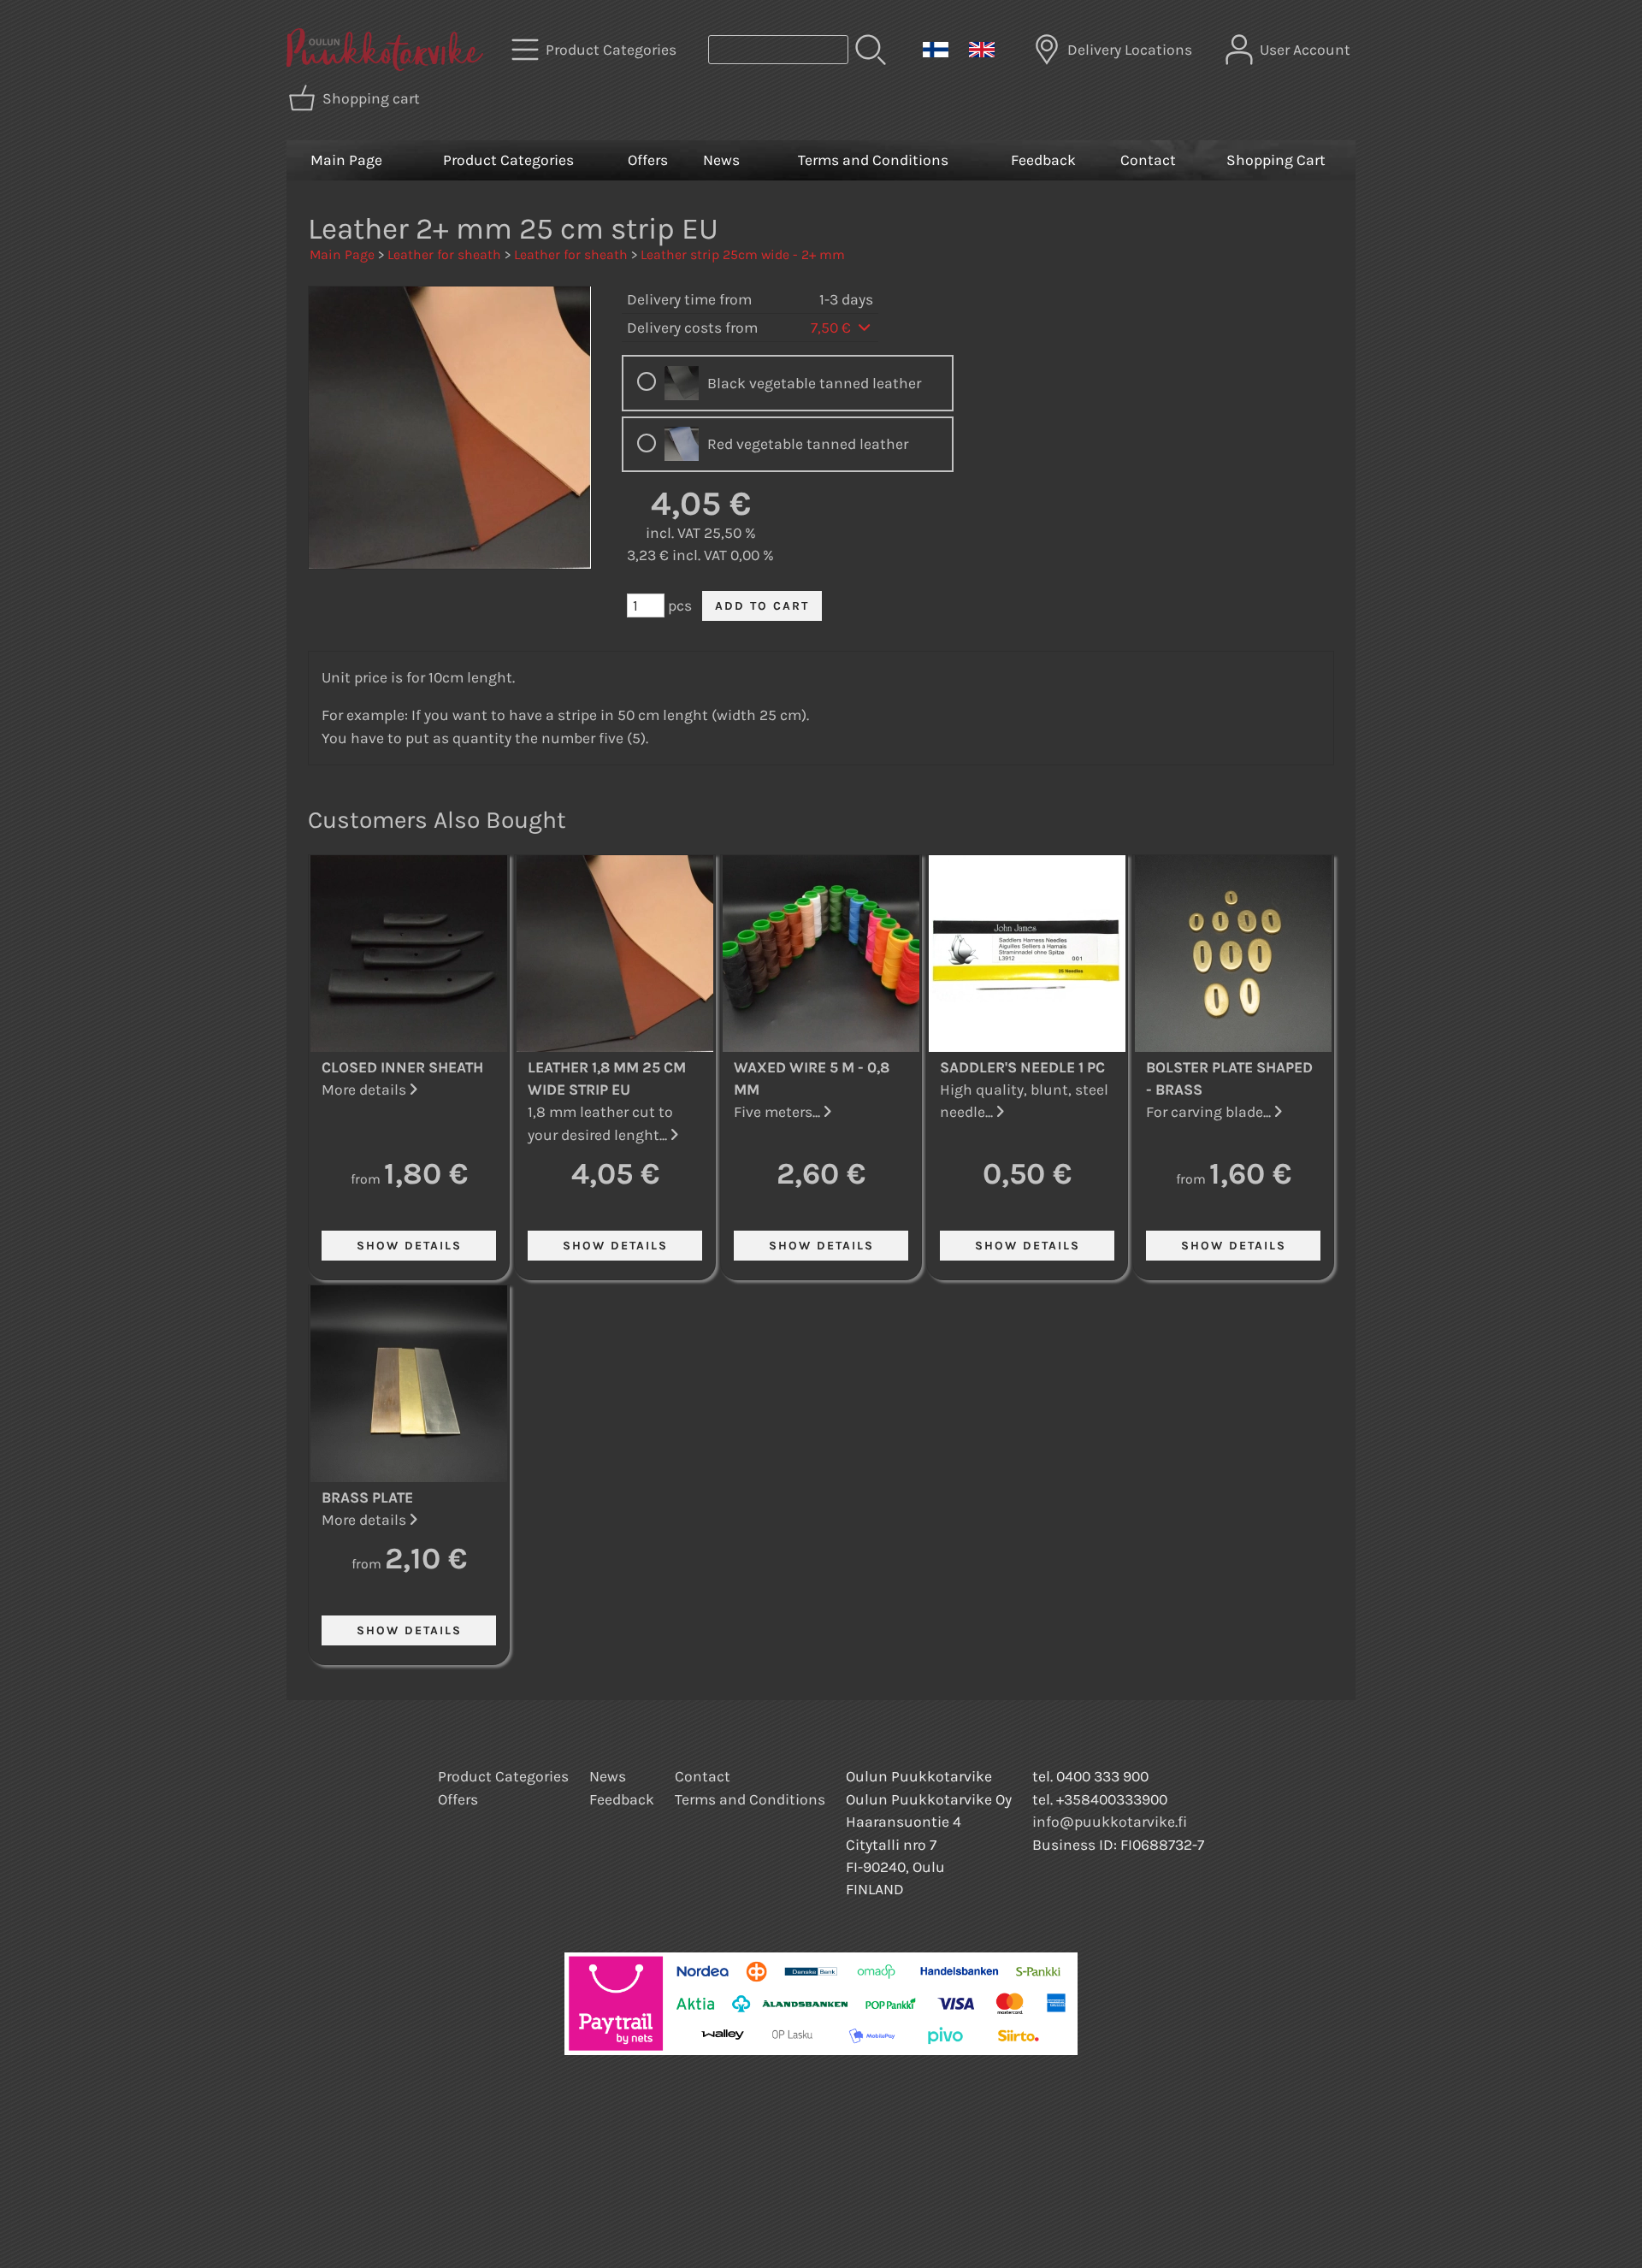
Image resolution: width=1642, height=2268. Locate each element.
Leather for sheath (444, 254)
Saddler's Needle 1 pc (1022, 1067)
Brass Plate (367, 1497)
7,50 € (833, 328)
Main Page (346, 160)
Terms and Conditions (873, 160)
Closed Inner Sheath (402, 1067)
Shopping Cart (1276, 160)
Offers (648, 160)
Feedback (1043, 160)
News (721, 160)
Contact (1148, 160)
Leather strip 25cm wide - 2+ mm (743, 254)
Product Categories (508, 160)
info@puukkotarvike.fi (1110, 1822)
